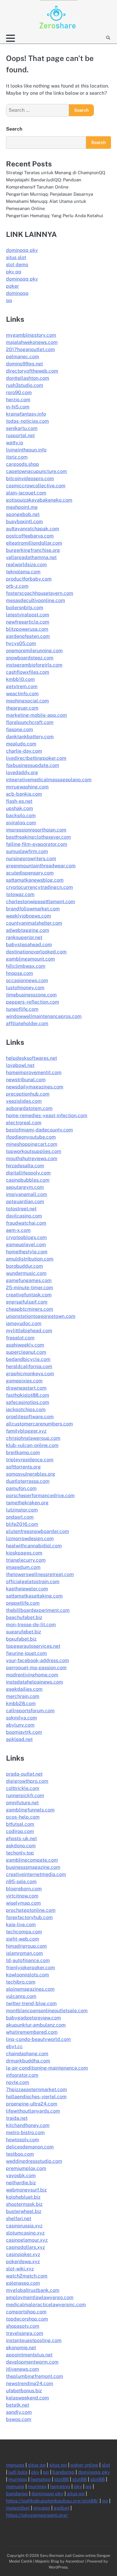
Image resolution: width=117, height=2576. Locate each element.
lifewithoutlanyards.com (33, 2111)
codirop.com (20, 1831)
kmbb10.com (20, 679)
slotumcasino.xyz (25, 2233)
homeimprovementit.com (34, 1072)
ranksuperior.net (24, 937)
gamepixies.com (24, 1381)
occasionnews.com (27, 980)
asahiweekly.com (25, 1345)
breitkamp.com (23, 1452)
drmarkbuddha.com (28, 2061)
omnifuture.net (22, 1803)
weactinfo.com (22, 694)
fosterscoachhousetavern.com (40, 593)
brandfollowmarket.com (33, 909)
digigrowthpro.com (27, 1781)
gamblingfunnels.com (30, 1810)
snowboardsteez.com (30, 658)
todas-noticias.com (27, 421)
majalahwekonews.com (32, 342)
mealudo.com (21, 744)
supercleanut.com (26, 1352)
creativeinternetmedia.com (36, 1874)
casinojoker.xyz (23, 2254)
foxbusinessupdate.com (33, 765)
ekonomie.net (21, 2348)
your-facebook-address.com (37, 1660)
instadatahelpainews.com (34, 1682)
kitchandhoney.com (28, 2125)
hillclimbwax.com (26, 966)
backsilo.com (21, 815)
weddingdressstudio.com (34, 2161)
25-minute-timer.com (30, 1288)
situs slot (16, 257)
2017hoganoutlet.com (30, 349)
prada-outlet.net (24, 1774)
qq (9, 300)
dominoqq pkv (22, 250)
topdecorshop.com (27, 2319)
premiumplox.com (26, 2168)
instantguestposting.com (34, 2340)
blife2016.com (22, 1524)
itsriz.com (17, 457)
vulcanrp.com (21, 1996)
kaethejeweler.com (27, 1589)
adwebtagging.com (28, 930)
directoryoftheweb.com (32, 371)
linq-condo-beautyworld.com (38, 2039)
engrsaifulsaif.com (27, 1302)
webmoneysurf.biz (26, 2190)
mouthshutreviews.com (32, 1158)
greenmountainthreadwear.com (41, 866)
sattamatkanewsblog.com (35, 880)
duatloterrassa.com (28, 1481)
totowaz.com (20, 894)
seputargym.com (25, 1187)
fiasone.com (19, 729)
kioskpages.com (24, 1553)
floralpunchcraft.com (30, 722)
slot (106, 2465)
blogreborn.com (24, 1889)
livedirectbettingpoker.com (36, 758)
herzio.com (18, 400)
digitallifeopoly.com (28, 1173)
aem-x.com (18, 1230)
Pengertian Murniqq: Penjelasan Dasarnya (49, 194)
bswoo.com (19, 2419)
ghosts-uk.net (21, 1838)
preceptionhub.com (28, 1094)
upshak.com (19, 808)
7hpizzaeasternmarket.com (36, 2089)
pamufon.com (21, 1488)
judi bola (18, 2472)
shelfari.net (19, 2219)
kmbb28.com (21, 1703)
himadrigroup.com (26, 1946)
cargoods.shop (22, 464)
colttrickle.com (23, 1788)
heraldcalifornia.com (29, 1366)
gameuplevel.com (26, 1245)
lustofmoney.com (25, 988)
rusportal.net (20, 435)
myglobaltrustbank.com (33, 2290)
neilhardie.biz (21, 2183)
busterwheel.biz (24, 2211)
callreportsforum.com (30, 1711)
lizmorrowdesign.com (30, 1539)
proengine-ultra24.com (32, 2104)
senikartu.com (22, 428)
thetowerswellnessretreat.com (40, 1574)
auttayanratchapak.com (33, 529)
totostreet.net (21, 1209)
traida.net (17, 2118)
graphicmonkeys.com (30, 1374)
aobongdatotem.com (29, 1108)
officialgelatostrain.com (33, 1582)
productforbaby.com (29, 579)
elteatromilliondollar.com (34, 543)
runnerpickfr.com (25, 1795)
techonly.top (20, 1853)
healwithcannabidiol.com (34, 1546)
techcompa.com (24, 1932)
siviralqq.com (21, 823)
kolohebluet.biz (23, 2197)
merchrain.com (23, 1696)
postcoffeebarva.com (30, 536)
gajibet (61, 2508)
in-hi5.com (18, 407)
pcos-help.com (23, 1817)
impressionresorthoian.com (36, 830)
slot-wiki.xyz (20, 2269)
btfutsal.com (20, 1824)
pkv (35, 2472)
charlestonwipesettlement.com (40, 902)
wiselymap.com (23, 1903)
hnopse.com (19, 973)
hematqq (41, 2479)
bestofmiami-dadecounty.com (39, 1130)
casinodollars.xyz (25, 2247)
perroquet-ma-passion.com (36, 1668)
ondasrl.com (20, 1517)
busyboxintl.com (24, 522)
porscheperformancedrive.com (40, 1495)
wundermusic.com (26, 1273)
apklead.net (19, 1739)
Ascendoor (75, 2561)
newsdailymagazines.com (35, 1087)
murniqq (18, 2479)
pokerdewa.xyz (23, 2262)
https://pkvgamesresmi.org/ (37, 2515)
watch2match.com (27, 2276)
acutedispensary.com (30, 873)
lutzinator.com (22, 1510)
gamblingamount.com (30, 959)
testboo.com (20, 2154)
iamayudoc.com (24, 1323)
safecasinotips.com (28, 1402)
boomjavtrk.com (24, 1732)
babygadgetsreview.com (33, 2018)
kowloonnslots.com (27, 1975)
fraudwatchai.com (26, 1223)
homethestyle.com (27, 1252)
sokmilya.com (21, 1718)
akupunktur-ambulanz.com (36, 2025)
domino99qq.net (24, 364)
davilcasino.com (24, 1216)
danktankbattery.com (30, 737)
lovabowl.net (20, 1065)
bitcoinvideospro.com (30, 478)
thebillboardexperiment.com (38, 1610)
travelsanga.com (25, 2333)
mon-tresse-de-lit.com (31, 1625)
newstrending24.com (30, 2383)
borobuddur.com (24, 1266)
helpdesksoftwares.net (31, 1058)
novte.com (18, 2082)
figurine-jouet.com (26, 1653)
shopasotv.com (23, 2326)
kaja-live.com (21, 1925)
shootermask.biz (24, 2204)
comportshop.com (26, 2312)
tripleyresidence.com (30, 1460)
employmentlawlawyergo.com (40, 2297)
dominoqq (17, 293)
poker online (84, 2465)
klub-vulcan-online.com (32, 1445)
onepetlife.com (23, 1603)
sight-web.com (22, 1939)
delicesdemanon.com (30, 2147)
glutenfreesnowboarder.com (37, 1531)
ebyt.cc (14, 2046)
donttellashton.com (28, 378)
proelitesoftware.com (30, 1417)
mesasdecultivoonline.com (36, 600)
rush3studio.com (25, 385)
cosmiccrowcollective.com (36, 486)
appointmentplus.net (29, 2355)
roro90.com (19, 392)
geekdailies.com (24, 1689)
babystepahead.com (29, 945)
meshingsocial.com (27, 701)
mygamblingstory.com (31, 335)
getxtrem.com (22, 686)
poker (12, 286)
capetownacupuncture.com (36, 471)
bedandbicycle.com (28, 1359)
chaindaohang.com (27, 2054)
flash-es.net (19, 801)
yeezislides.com (24, 1101)
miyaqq (42, 2508)
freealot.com (20, 1338)
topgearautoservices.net (33, 1646)
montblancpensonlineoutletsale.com (47, 2011)
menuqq (15, 2465)
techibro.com (21, 1982)
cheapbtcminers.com (30, 1309)
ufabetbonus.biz (24, 2391)
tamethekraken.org (27, 1503)
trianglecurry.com (26, 1560)
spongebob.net (23, 514)
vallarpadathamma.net (31, 557)
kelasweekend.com (27, 2398)
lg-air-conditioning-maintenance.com (47, 2068)
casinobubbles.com (28, 1180)
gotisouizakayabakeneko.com (39, 500)
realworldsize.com (26, 565)
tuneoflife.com (22, 1009)
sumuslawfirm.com (27, 851)
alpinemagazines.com (30, 1989)
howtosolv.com (22, 2140)
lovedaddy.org (22, 772)
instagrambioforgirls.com (34, 665)
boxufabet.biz (21, 1639)
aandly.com (19, 2412)
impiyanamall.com (27, 1194)
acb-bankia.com (24, 794)
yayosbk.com (21, 2175)
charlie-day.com (24, 751)
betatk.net (18, 2405)
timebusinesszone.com (31, 995)
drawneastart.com (26, 1388)
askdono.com (21, 1846)
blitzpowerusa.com (27, 629)
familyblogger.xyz (26, 1431)
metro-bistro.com (25, 2132)
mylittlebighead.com (29, 1331)
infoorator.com (22, 2075)
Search (14, 129)
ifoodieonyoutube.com (31, 1137)
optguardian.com (25, 1202)
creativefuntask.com (29, 1295)
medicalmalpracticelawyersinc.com (46, 2305)
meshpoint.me (22, 507)
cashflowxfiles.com (28, 672)
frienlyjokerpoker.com (30, 1968)
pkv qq (14, 272)
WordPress (58, 2567)
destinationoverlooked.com (36, 952)
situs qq (37, 2465)
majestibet (18, 2508)
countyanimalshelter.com (34, 923)
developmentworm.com (32, 2362)
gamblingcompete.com (32, 1860)
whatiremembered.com (32, 2032)
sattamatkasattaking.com (34, 1596)
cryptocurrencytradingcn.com (39, 887)
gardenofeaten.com (28, 636)
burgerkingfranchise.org (33, 550)
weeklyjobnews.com (28, 916)
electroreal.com (24, 1123)
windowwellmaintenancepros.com (44, 1016)
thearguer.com (22, 708)
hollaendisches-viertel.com (36, 2097)
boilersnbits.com (25, 608)
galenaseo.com (23, 2283)
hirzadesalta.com (25, 1166)
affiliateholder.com (27, 1023)
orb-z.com (17, 586)
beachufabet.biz (24, 1617)
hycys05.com (21, 643)
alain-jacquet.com (26, 493)
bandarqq (63, 2472)
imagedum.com (23, 1567)
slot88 (61, 2479)
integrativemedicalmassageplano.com (49, 780)
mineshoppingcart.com (32, 1144)
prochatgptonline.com (31, 1910)
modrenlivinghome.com (32, 1675)
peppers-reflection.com (33, 1002)
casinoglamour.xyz (27, 2240)
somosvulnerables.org (31, 1474)
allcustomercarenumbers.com (39, 1424)
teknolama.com (23, 572)
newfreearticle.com (28, 622)
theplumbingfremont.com (34, 2376)
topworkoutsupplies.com (34, 1151)
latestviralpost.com (28, 615)
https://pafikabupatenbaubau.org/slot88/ (52, 2501)
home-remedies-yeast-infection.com (47, 1115)
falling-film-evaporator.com (37, 844)
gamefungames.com (29, 1280)
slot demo (17, 265)
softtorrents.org (23, 1467)
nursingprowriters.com (31, 859)
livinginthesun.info (26, 450)
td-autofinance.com (28, 1960)
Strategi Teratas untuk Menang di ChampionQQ (56, 173)
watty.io (15, 443)
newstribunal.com (26, 1080)
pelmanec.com (22, 357)
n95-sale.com (21, 1882)
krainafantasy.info (26, 414)
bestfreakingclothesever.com (38, 837)
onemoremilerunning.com (34, 651)
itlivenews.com (22, 2369)
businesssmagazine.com (33, 1867)
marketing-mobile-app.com (36, 715)
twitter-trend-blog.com (31, 2003)
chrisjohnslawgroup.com (33, 1438)
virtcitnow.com (22, 1896)
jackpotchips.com (26, 1409)
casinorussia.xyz (24, 2226)
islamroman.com (24, 1953)
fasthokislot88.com (28, 1395)
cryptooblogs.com (26, 1237)
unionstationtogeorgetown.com (41, 1316)
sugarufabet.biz (24, 1632)
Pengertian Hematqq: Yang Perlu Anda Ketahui (55, 216)
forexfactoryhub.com (29, 1917)
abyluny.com (20, 1725)
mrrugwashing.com (27, 787)
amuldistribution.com (30, 1259)
